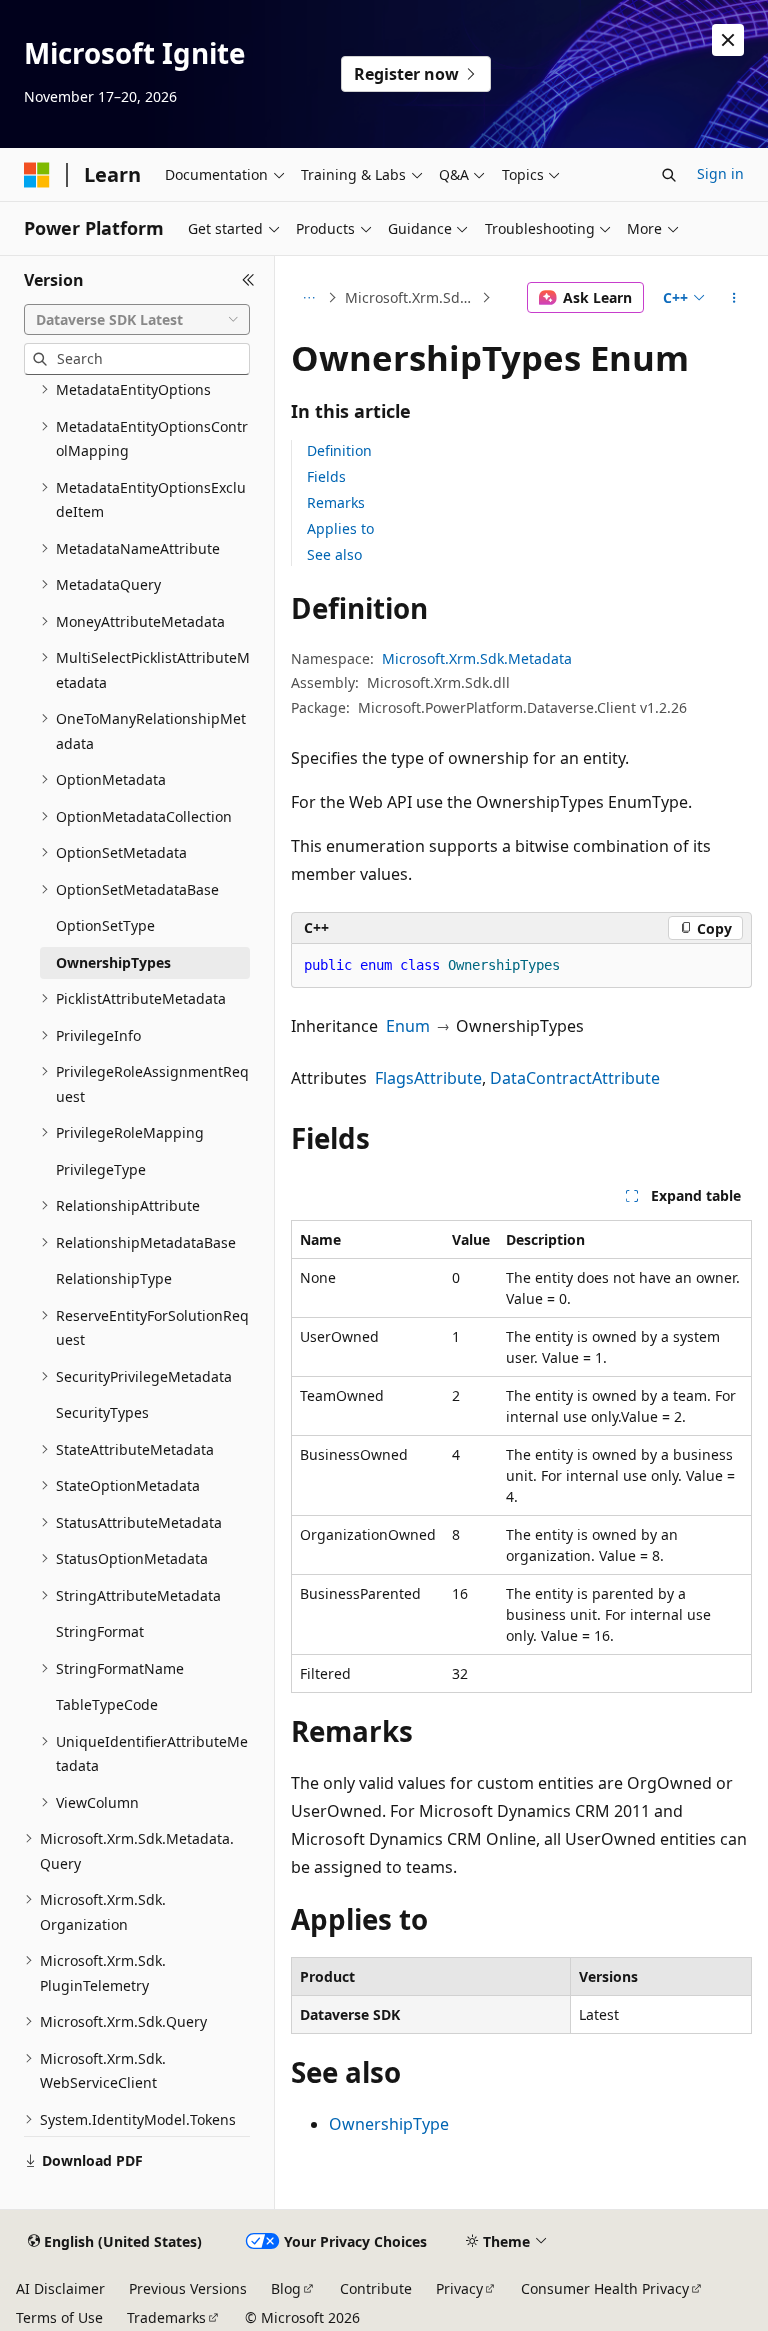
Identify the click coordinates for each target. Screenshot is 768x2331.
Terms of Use (59, 2317)
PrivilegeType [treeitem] (101, 1169)
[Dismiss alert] (728, 40)
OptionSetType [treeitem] (105, 925)
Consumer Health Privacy (605, 2288)
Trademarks (166, 2317)
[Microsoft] (37, 175)
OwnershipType (389, 2124)
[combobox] (137, 320)
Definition (339, 450)
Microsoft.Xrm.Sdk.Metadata (411, 297)
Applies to (340, 528)
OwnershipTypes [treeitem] (113, 962)
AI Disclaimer (60, 2288)
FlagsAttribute (428, 1078)
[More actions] (734, 298)
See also (334, 554)
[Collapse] (248, 280)
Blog (286, 2288)
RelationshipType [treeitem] (114, 1278)
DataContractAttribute (575, 1078)
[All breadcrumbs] (308, 298)
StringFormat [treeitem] (100, 1631)
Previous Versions (188, 2288)
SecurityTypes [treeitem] (102, 1412)
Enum (408, 1026)
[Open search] (669, 175)
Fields (326, 476)
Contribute (376, 2288)
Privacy (459, 2288)
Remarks (336, 502)
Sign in (720, 173)
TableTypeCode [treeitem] (107, 1704)
